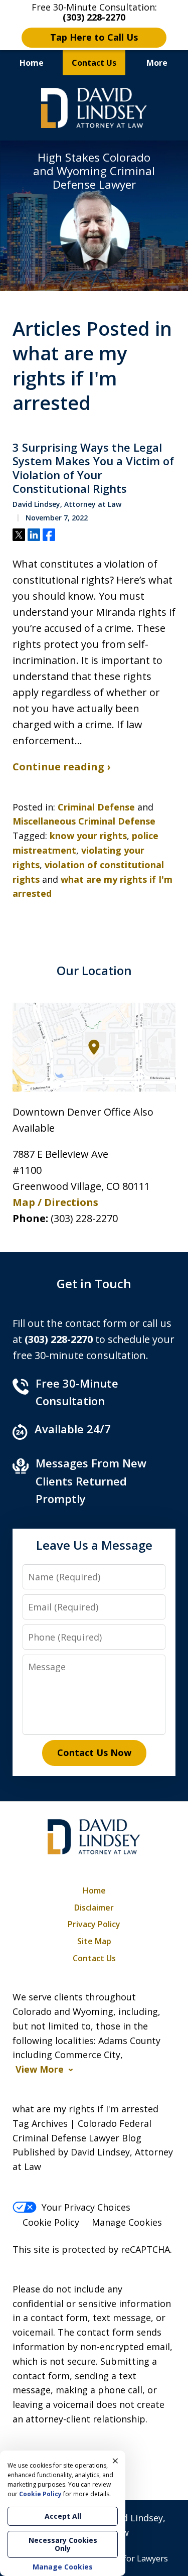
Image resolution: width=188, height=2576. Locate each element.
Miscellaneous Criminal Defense (84, 821)
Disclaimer (94, 1908)
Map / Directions (55, 1202)
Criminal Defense (96, 807)
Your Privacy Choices (86, 2207)
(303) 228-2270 (84, 1218)
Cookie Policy (51, 2222)
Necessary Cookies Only (63, 2544)
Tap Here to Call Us (94, 37)
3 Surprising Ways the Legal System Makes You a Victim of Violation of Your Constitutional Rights (93, 468)
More (157, 63)
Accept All (63, 2516)
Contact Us (94, 63)
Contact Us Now (94, 1752)
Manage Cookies (127, 2222)
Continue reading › (61, 767)
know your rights (88, 836)
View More (40, 2069)
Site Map (94, 1941)
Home (32, 63)
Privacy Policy (94, 1924)
